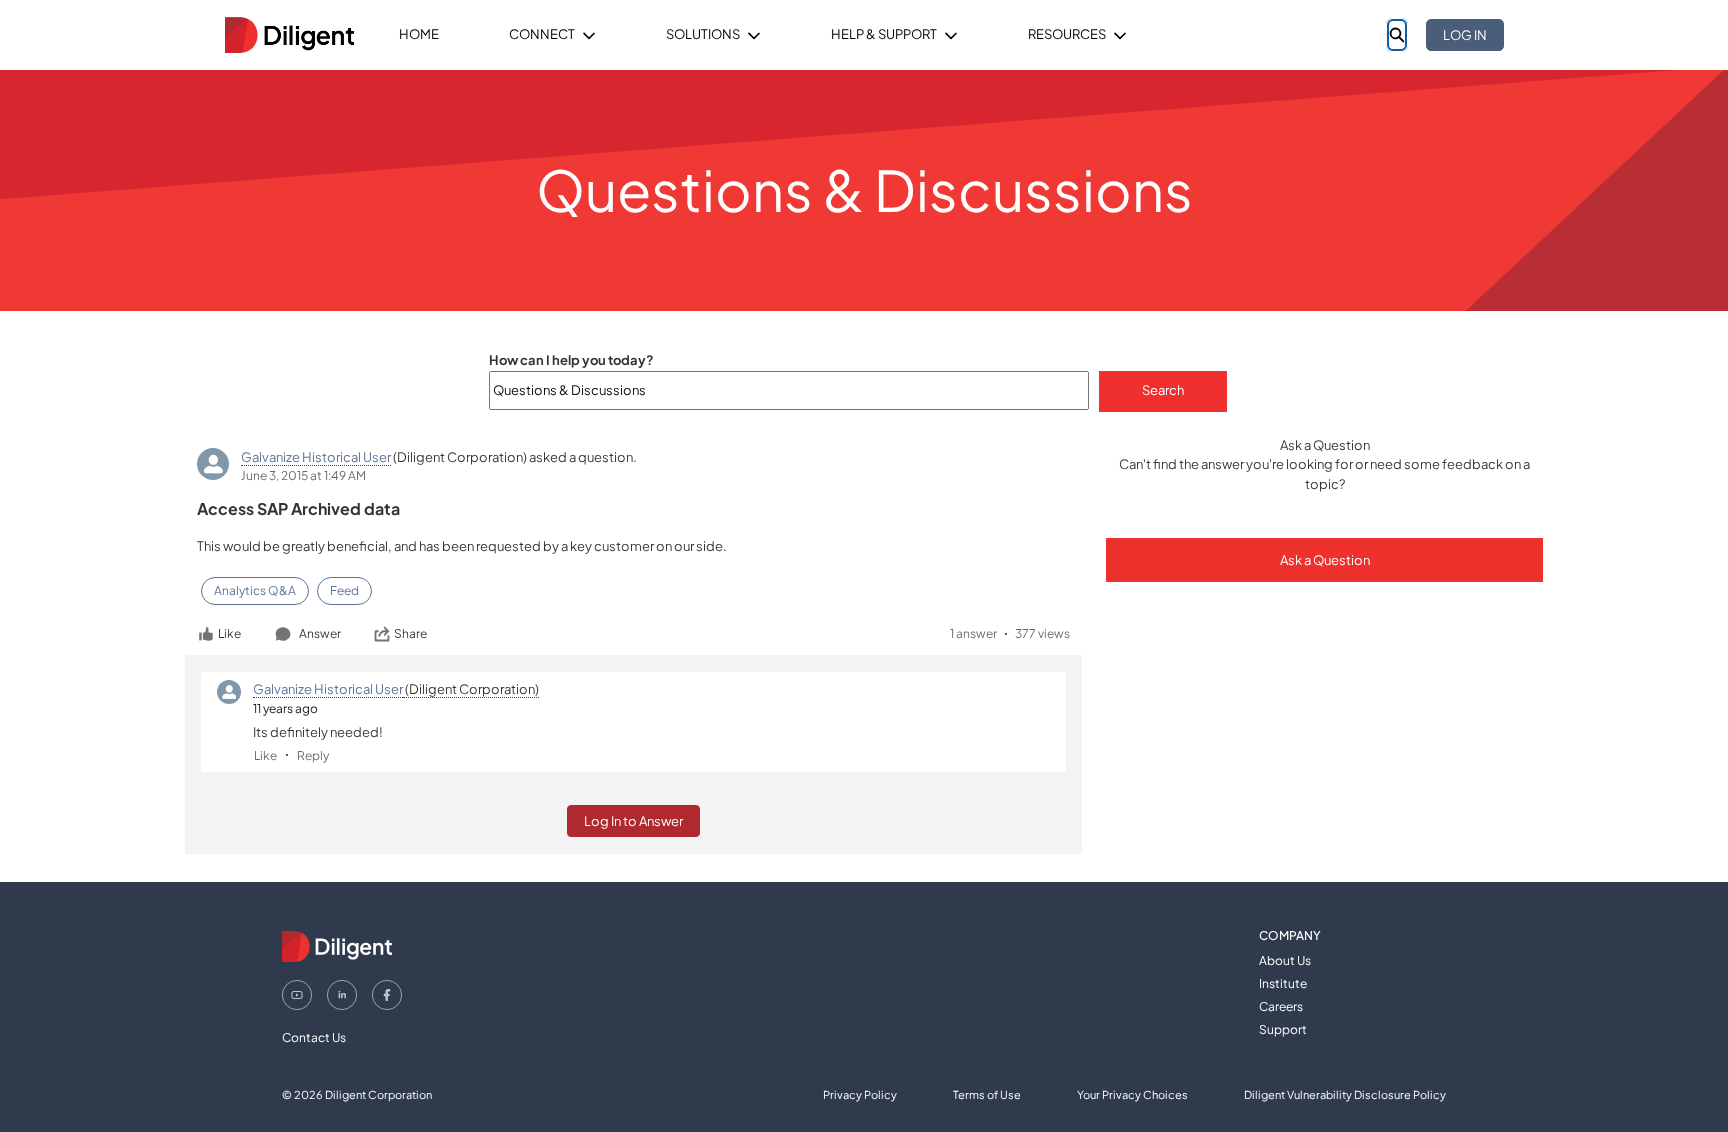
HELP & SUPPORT (884, 34)
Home (419, 34)
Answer (320, 633)
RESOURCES (1067, 34)
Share (410, 633)
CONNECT (542, 34)
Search (1163, 390)
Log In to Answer (633, 821)
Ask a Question (1325, 560)
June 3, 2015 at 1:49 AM (303, 475)
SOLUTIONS (703, 34)
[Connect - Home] (289, 35)
